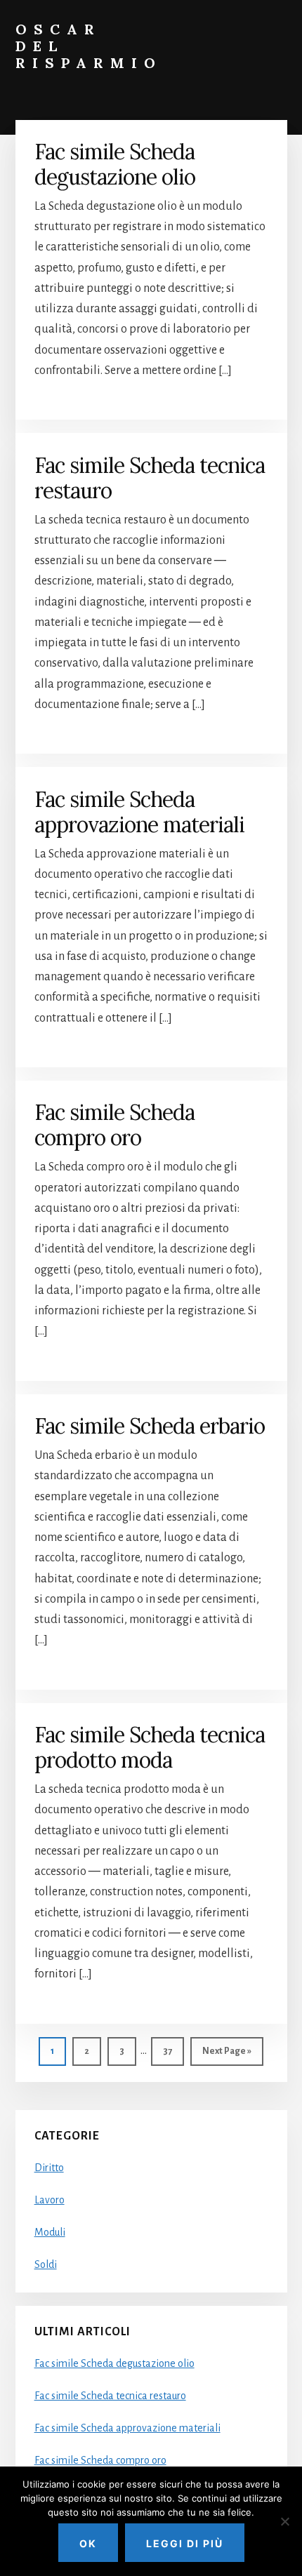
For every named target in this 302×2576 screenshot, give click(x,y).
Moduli (50, 2232)
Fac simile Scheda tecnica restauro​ (150, 478)
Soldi (46, 2264)
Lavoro (50, 2200)
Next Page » (226, 2056)
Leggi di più (185, 2543)
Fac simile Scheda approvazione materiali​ (139, 812)
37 (173, 2051)
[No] (284, 2521)
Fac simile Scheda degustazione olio (115, 164)
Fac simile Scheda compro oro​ (114, 1125)
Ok (88, 2543)
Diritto (49, 2168)
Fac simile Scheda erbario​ (150, 1426)
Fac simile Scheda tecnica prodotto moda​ (150, 1747)
